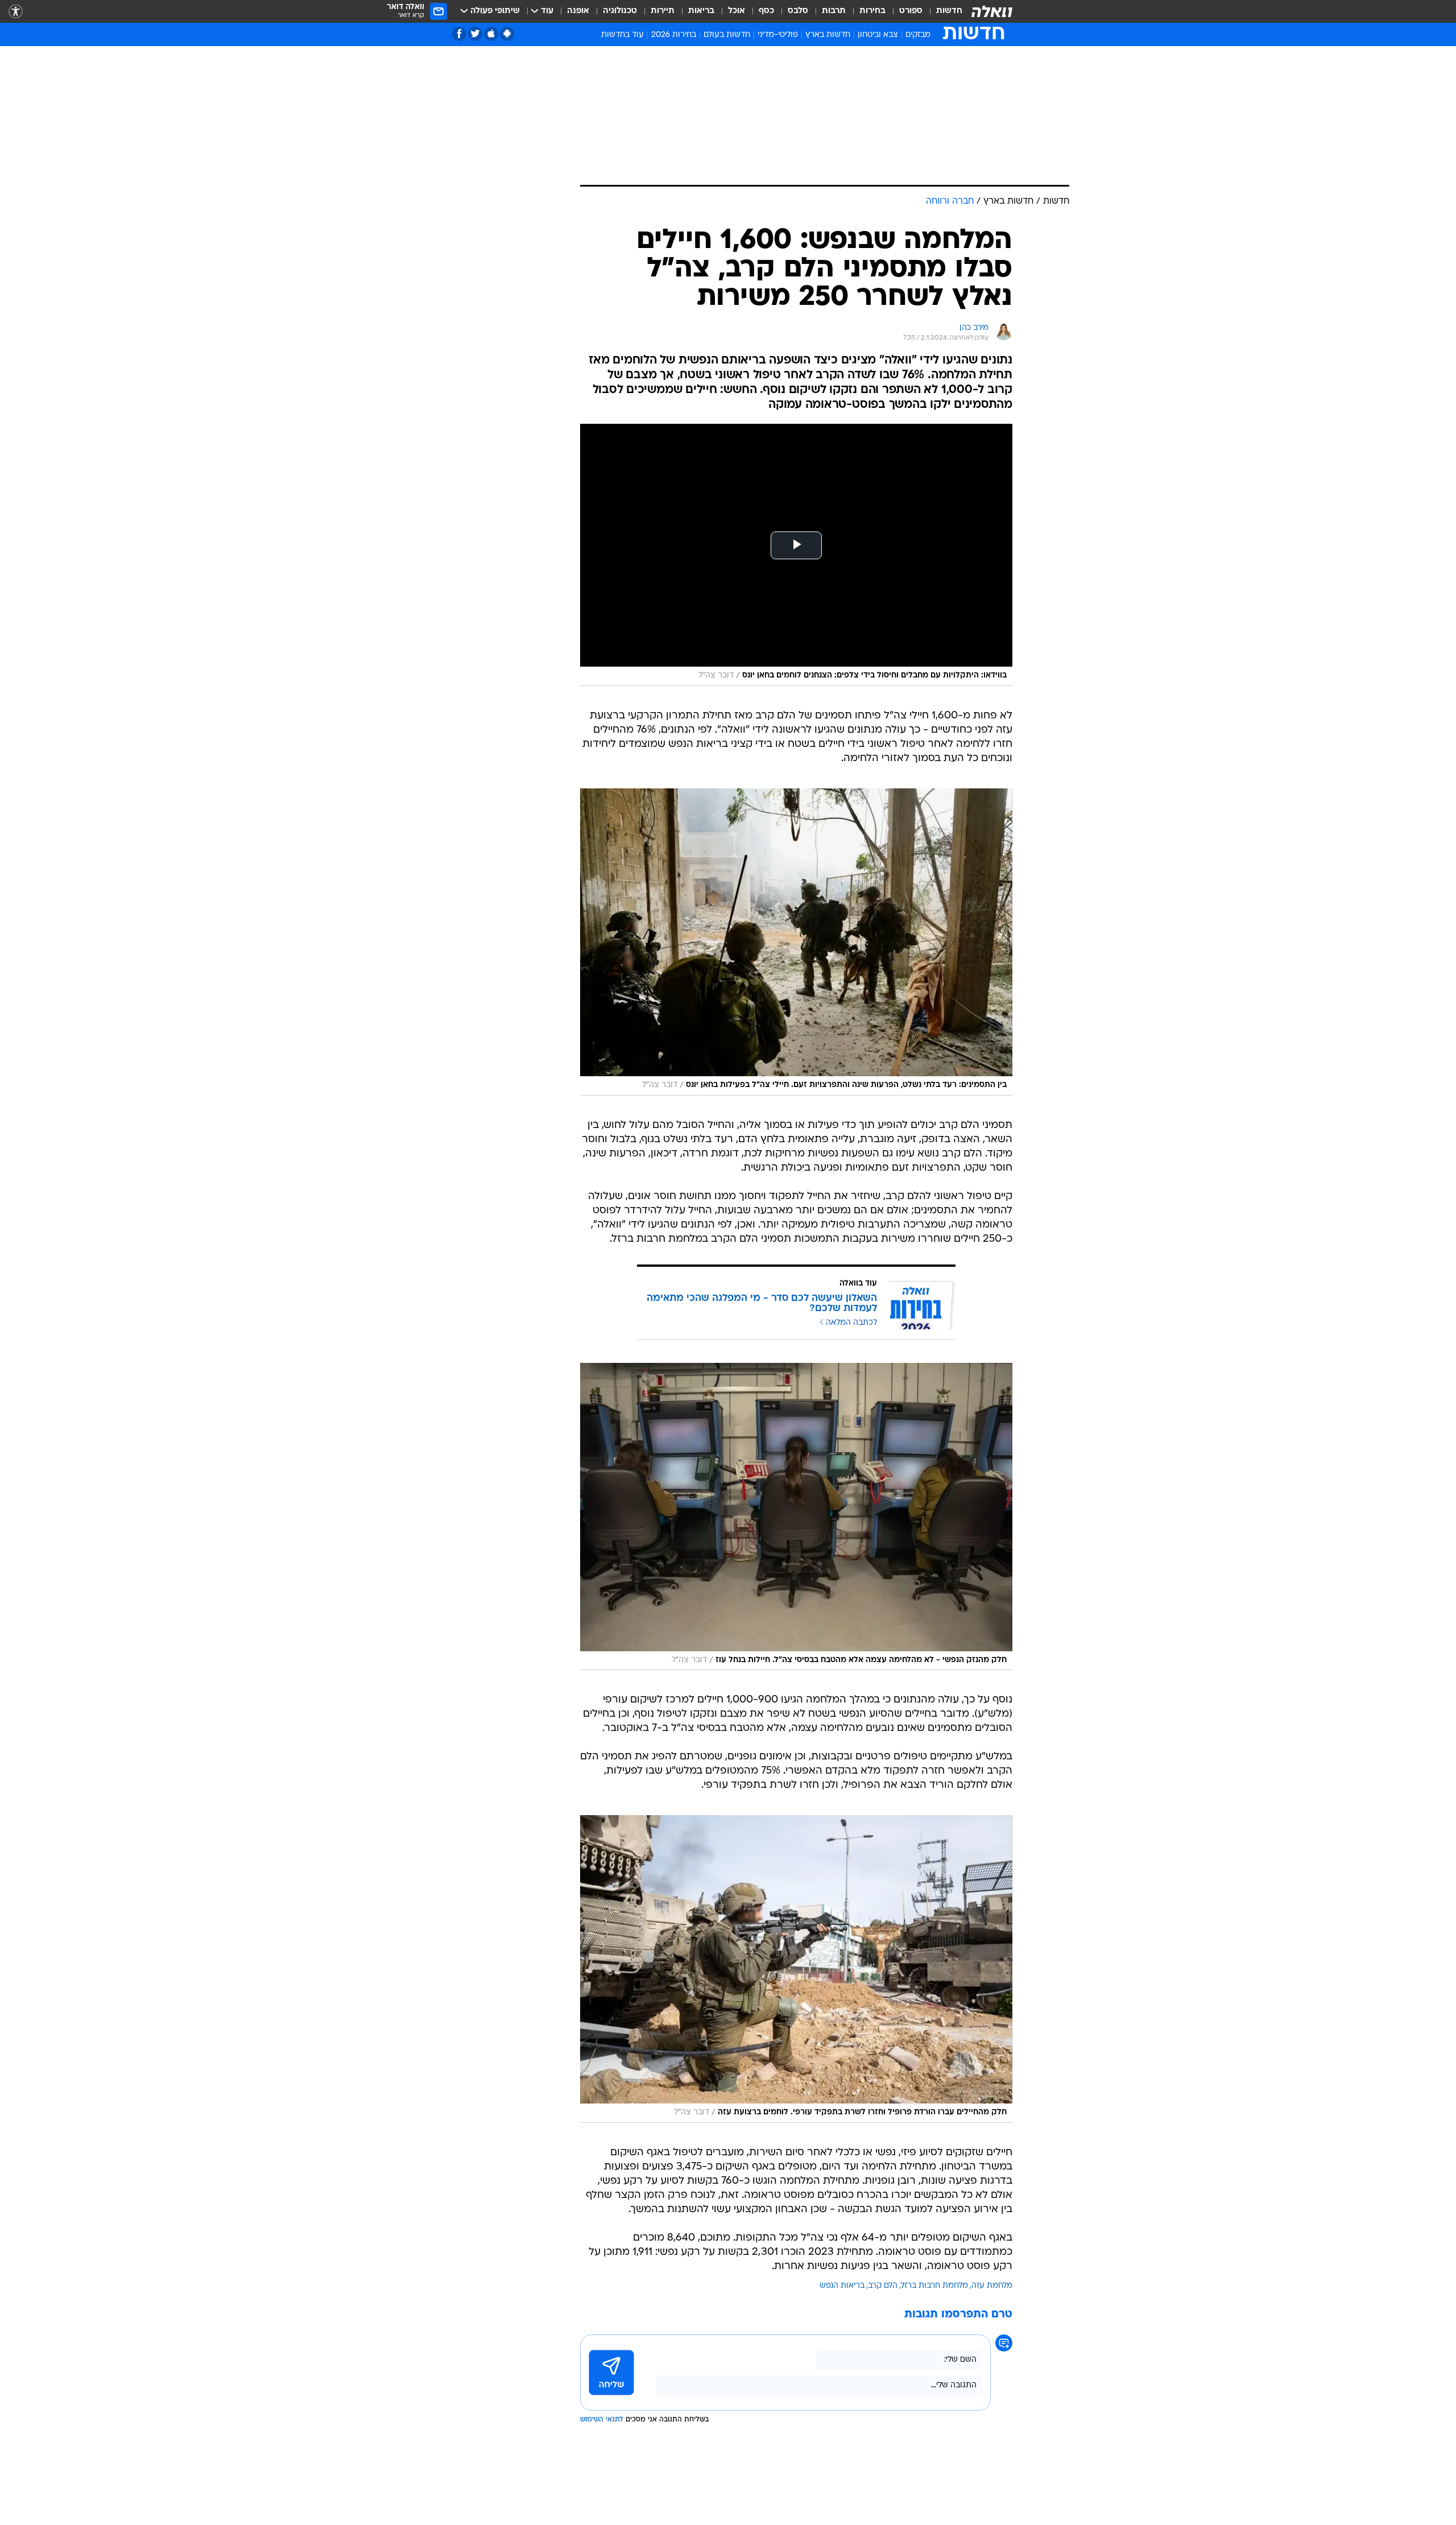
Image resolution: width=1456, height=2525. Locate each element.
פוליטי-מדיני (778, 35)
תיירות (663, 11)
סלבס (798, 11)
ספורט (911, 11)
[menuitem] (942, 11)
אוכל (737, 11)
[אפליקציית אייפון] (491, 34)
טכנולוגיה (620, 11)
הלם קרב (883, 2286)
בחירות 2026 (674, 35)
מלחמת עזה (992, 2286)
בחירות (872, 11)
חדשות (949, 11)
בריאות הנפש (842, 2286)
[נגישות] (16, 12)
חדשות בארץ (828, 35)
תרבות (834, 11)
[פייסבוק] (459, 34)
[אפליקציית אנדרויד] (507, 34)
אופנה (578, 11)
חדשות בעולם (727, 35)
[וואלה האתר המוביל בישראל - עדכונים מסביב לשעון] (992, 11)
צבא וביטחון (878, 35)
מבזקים (918, 35)
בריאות (701, 11)
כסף (766, 11)
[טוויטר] (475, 34)
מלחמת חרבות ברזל (934, 2286)
